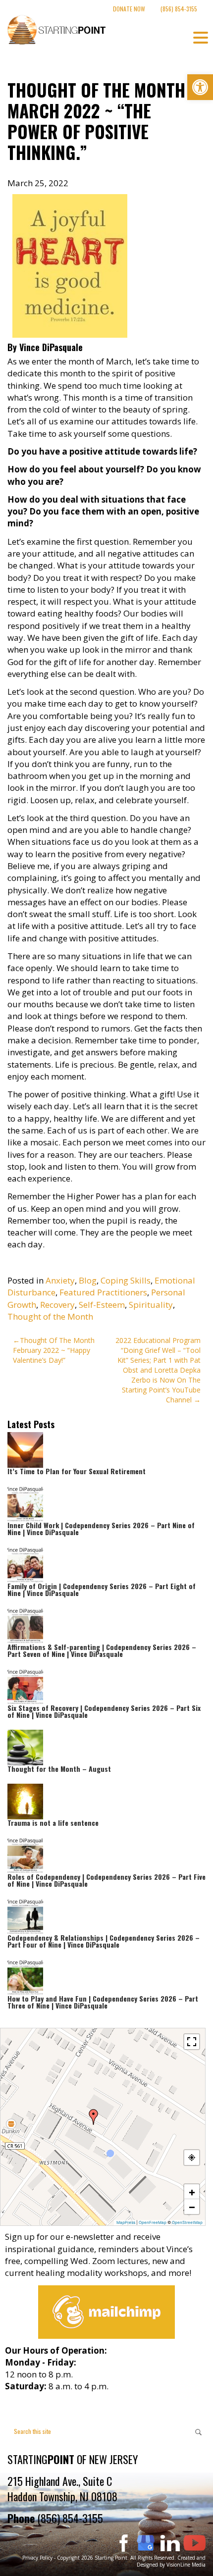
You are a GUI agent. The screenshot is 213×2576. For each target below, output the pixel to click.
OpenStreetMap (187, 2222)
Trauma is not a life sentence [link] (53, 1823)
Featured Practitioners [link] (103, 1292)
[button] (94, 2117)
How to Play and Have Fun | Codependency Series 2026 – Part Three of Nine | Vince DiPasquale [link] (103, 2002)
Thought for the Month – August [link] (59, 1769)
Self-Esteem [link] (102, 1305)
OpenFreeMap (153, 2222)
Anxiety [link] (60, 1280)
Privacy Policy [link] (37, 2558)
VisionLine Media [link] (186, 2565)
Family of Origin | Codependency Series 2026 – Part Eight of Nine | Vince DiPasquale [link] (102, 1589)
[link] (200, 87)
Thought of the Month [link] (50, 1316)
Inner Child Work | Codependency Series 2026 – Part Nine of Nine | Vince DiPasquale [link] (101, 1528)
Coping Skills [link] (126, 1280)
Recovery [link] (57, 1305)
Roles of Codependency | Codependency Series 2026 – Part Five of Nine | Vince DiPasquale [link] (106, 1880)
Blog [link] (88, 1280)
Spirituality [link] (151, 1305)
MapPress (126, 2222)
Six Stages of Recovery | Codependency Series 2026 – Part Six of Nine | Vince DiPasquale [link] (104, 1711)
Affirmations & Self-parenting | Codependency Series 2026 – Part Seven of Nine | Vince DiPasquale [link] (102, 1650)
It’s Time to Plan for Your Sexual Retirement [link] (77, 1471)
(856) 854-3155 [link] (179, 9)
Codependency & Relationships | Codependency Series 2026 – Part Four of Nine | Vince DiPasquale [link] (104, 1941)
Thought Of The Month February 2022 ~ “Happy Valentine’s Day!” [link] (54, 1350)
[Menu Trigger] (201, 37)
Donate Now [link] (129, 9)
